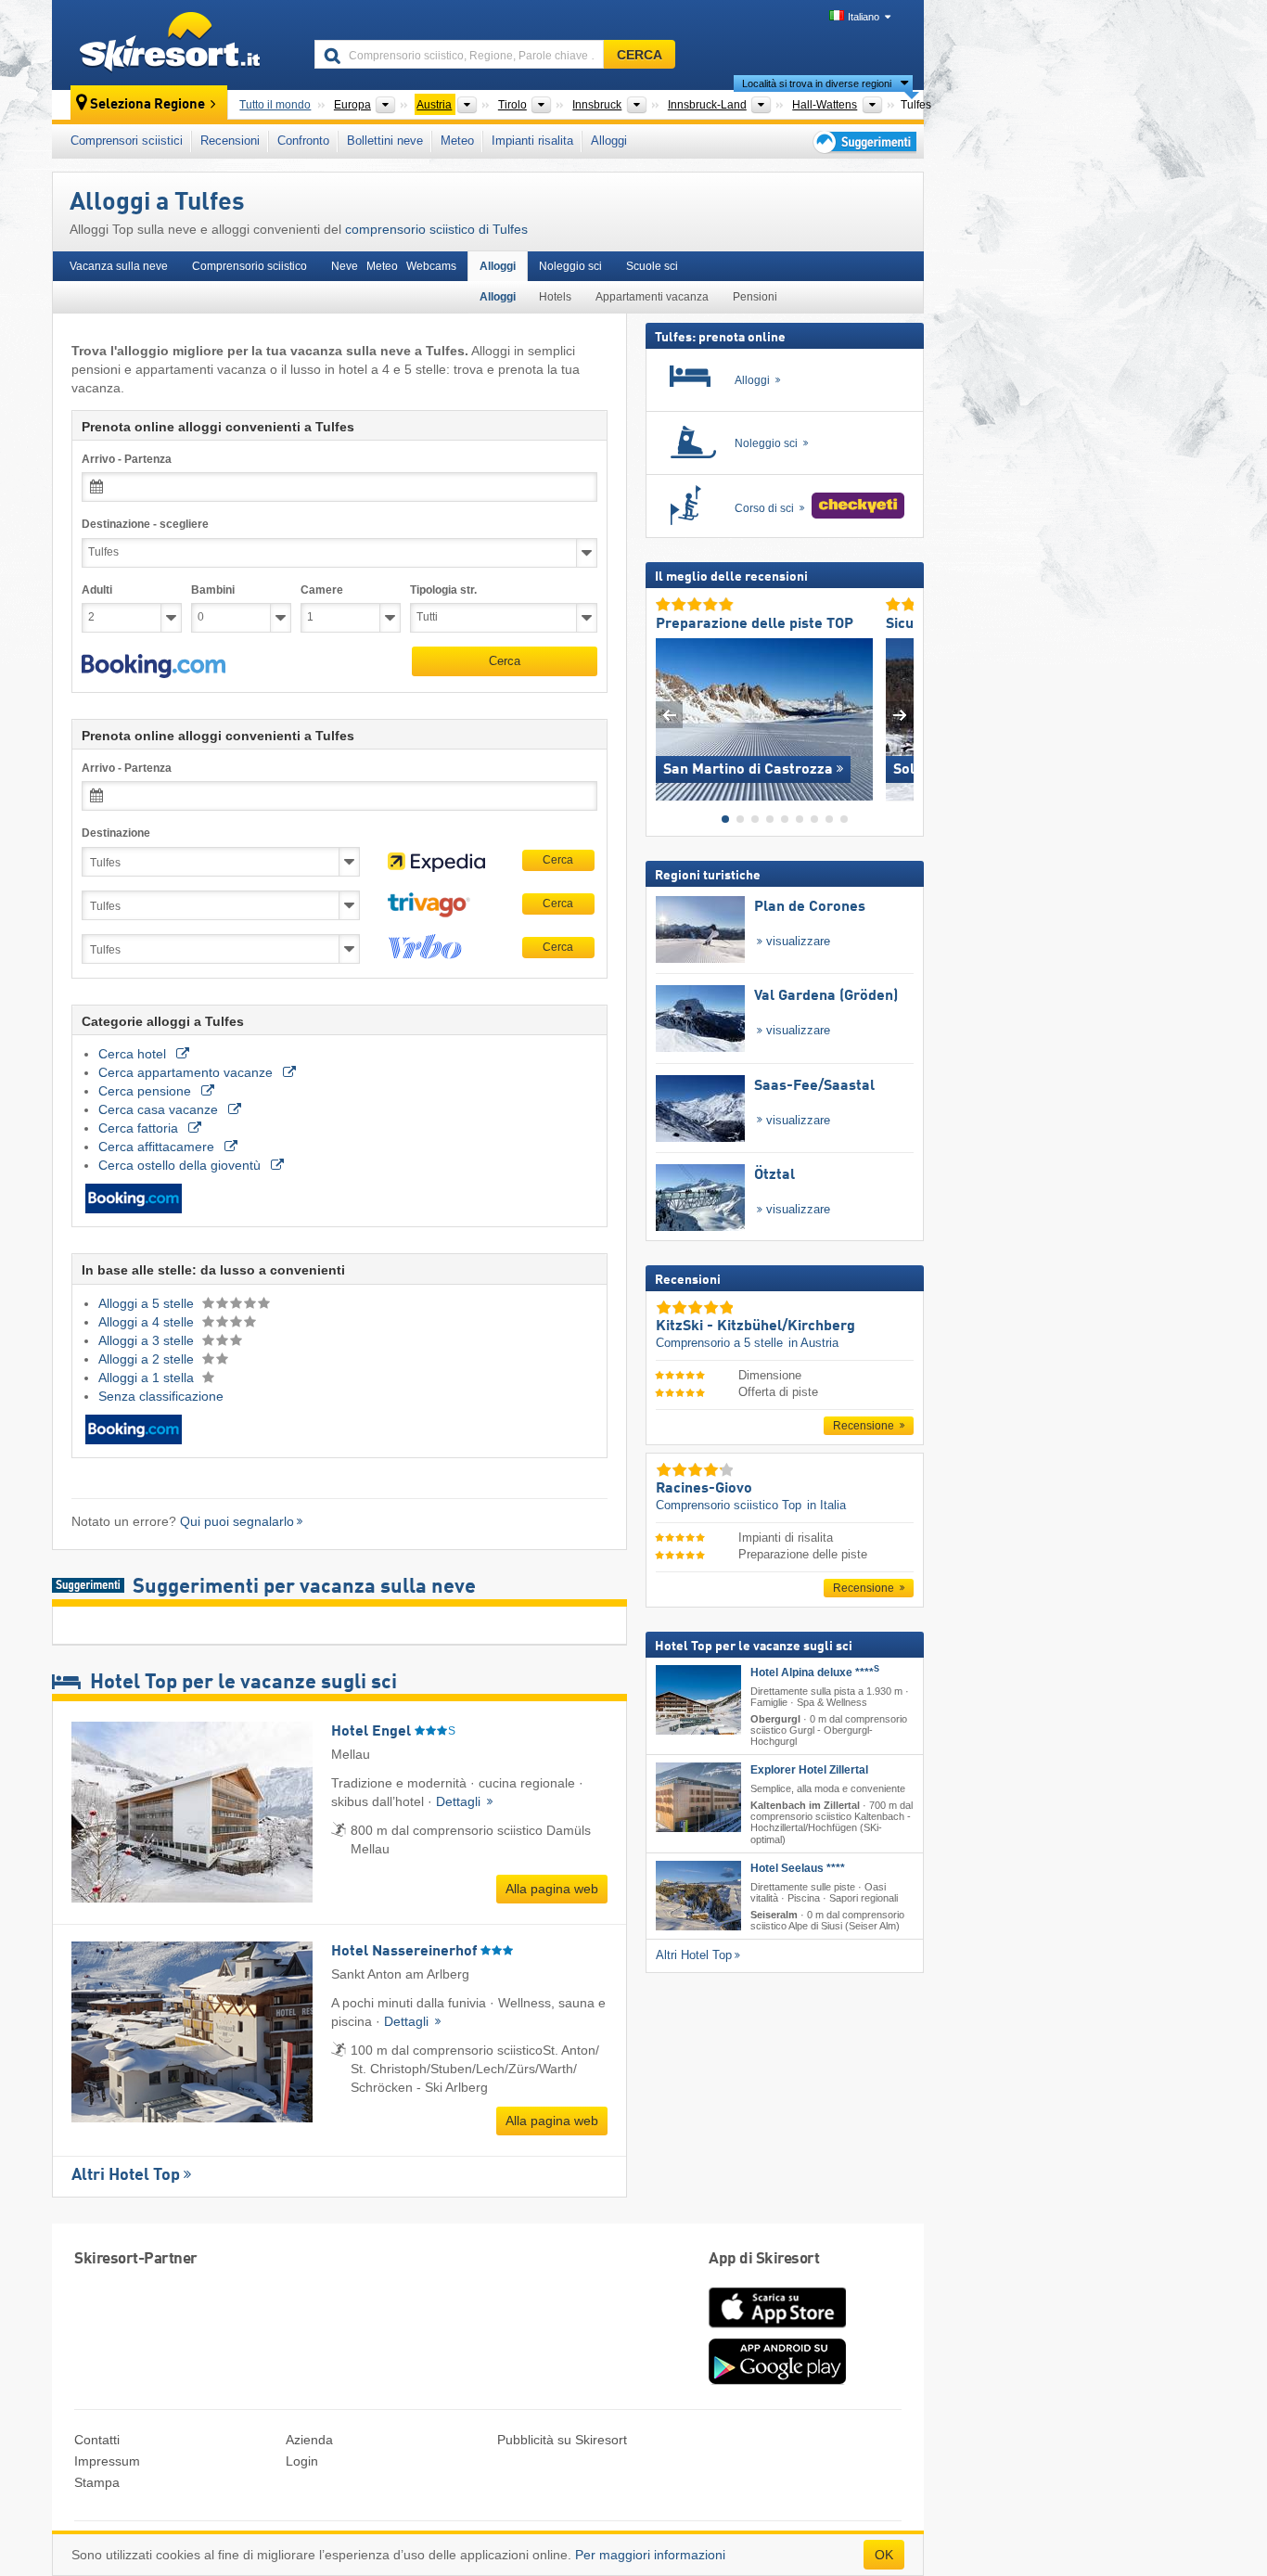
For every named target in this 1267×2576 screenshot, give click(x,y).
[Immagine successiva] (900, 715)
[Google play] (777, 2380)
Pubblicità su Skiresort (562, 2440)
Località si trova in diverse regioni (817, 83)
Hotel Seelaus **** (798, 1867)
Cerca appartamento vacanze (187, 1072)
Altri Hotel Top (126, 2175)
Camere (322, 590)
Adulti (97, 590)
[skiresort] (175, 45)
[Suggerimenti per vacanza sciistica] (863, 141)
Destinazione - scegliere (145, 524)
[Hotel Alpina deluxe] (698, 1699)
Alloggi (609, 141)
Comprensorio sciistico (250, 266)
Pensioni (755, 297)
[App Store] (777, 2329)
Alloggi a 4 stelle (148, 1322)
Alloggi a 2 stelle (148, 1359)
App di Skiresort (764, 2259)
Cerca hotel (134, 1054)
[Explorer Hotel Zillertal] (698, 1797)
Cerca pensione (147, 1091)
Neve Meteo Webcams (394, 266)
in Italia (826, 1505)
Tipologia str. (443, 590)
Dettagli (460, 1801)
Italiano (864, 17)
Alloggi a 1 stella (148, 1378)
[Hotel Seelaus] (698, 1895)
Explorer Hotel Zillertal (809, 1770)
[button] (154, 666)
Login (302, 2461)
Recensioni (230, 141)
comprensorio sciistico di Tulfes (436, 229)
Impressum (107, 2461)
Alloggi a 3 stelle (148, 1340)
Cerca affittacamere (158, 1147)
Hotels (555, 297)
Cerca (505, 661)
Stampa (97, 2482)
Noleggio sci (570, 266)
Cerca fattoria (140, 1128)
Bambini (213, 590)
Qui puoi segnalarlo (237, 1521)
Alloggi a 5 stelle (148, 1303)
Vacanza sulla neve (119, 266)
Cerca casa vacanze (160, 1109)
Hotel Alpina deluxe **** (815, 1672)
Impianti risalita (532, 141)
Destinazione (116, 833)
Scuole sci (652, 266)
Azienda (309, 2440)
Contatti (97, 2440)
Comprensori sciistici (127, 141)
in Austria (813, 1343)
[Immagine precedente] (669, 715)
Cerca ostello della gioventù (181, 1165)
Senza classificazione (161, 1396)
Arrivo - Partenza (127, 459)
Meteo (457, 141)
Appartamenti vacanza (652, 297)
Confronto (303, 141)
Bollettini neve (385, 141)
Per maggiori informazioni (650, 2555)
